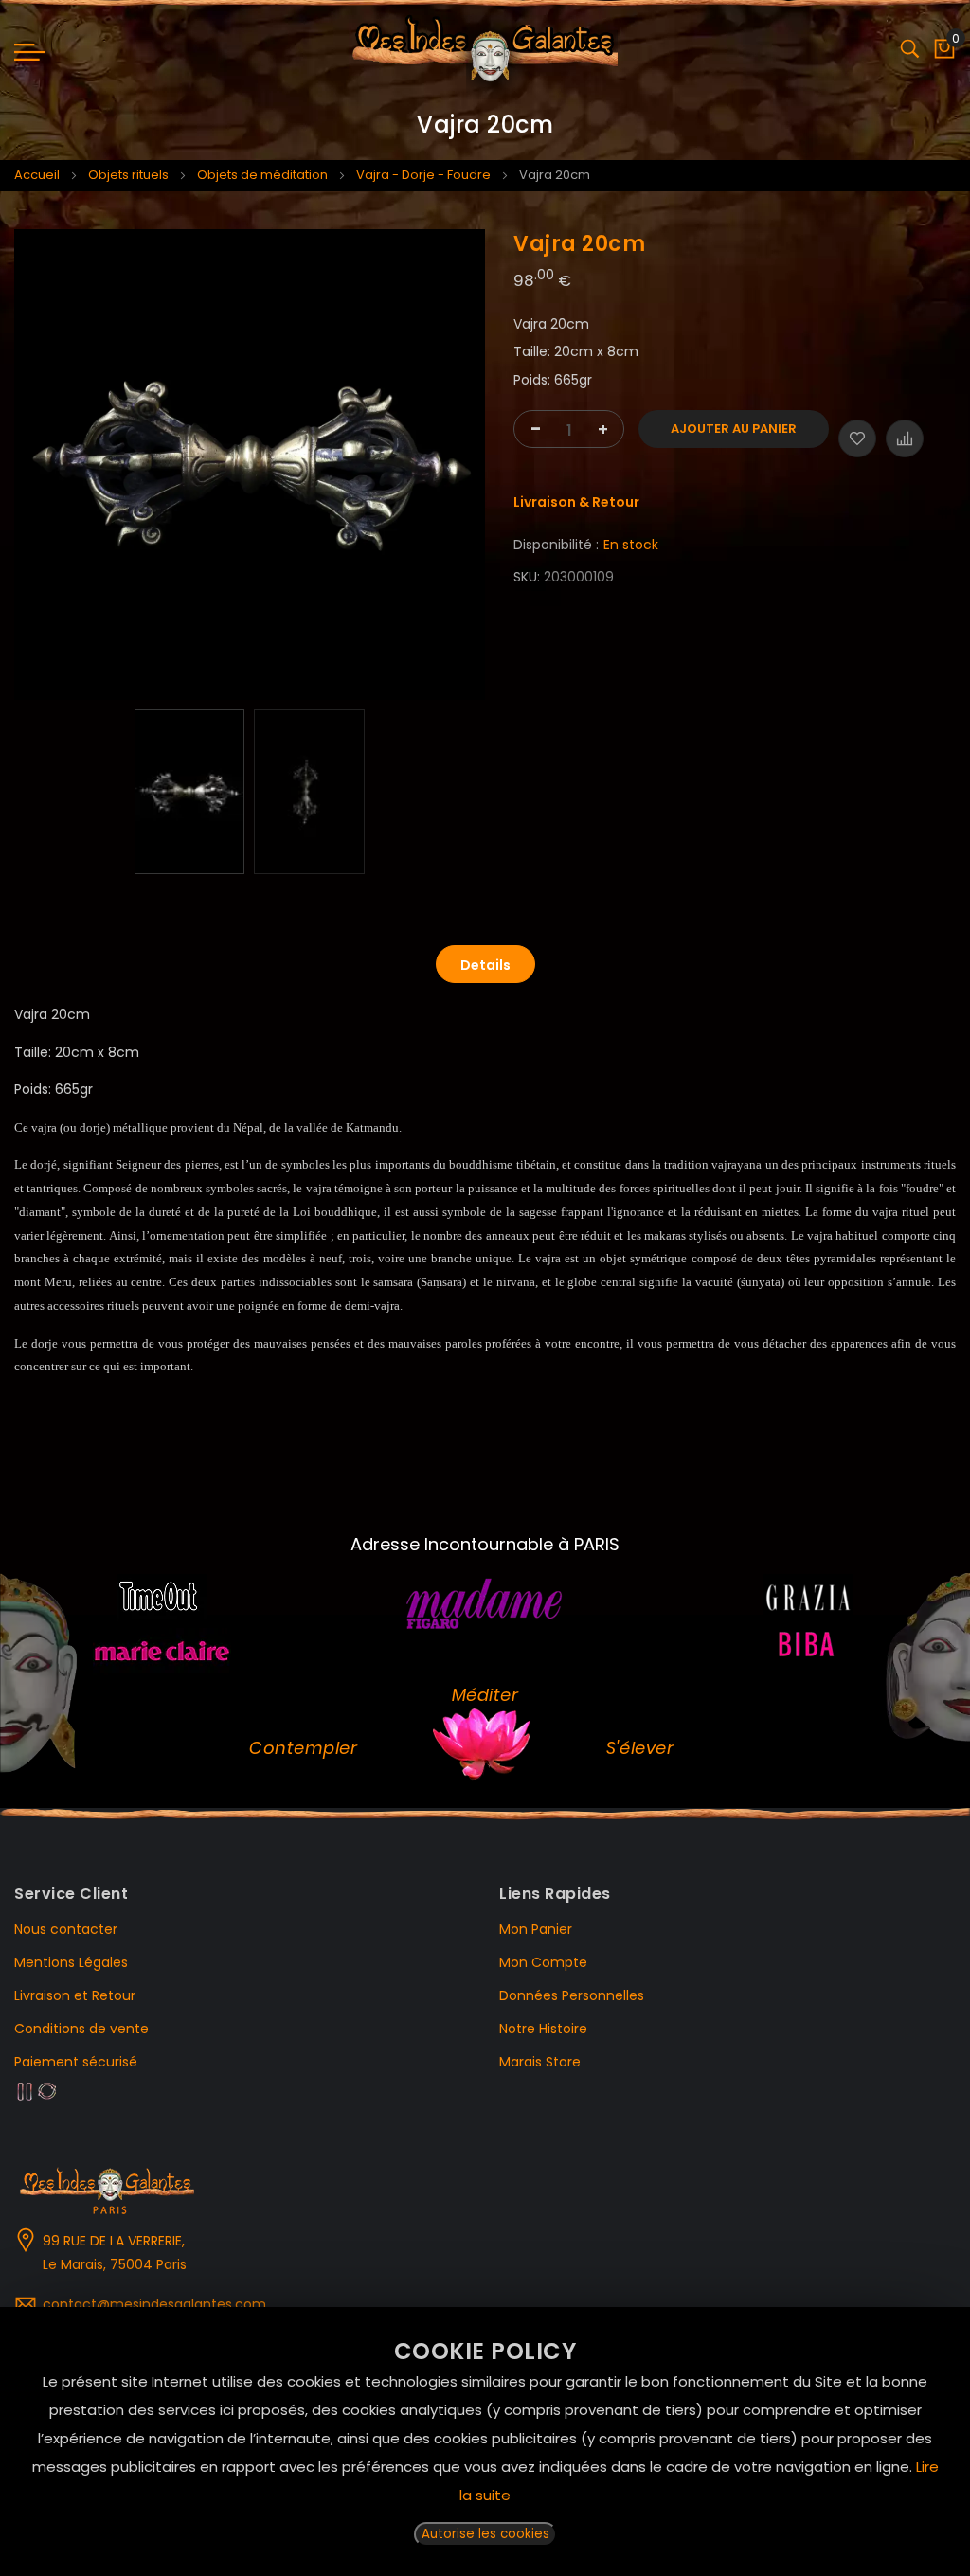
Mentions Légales (71, 1962)
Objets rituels (128, 175)
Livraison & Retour (576, 502)
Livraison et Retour (75, 1995)
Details (485, 965)
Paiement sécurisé (76, 2062)
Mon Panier (536, 1929)
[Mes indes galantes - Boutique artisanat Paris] (485, 52)
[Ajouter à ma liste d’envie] (857, 438)
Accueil (37, 175)
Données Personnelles (572, 1995)
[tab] (485, 964)
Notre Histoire (543, 2029)
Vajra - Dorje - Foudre (423, 175)
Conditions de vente (81, 2029)
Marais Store (540, 2062)
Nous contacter (66, 1929)
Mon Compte (543, 1962)
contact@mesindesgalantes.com (154, 2304)
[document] (485, 2442)
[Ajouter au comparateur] (905, 438)
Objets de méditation (262, 175)
